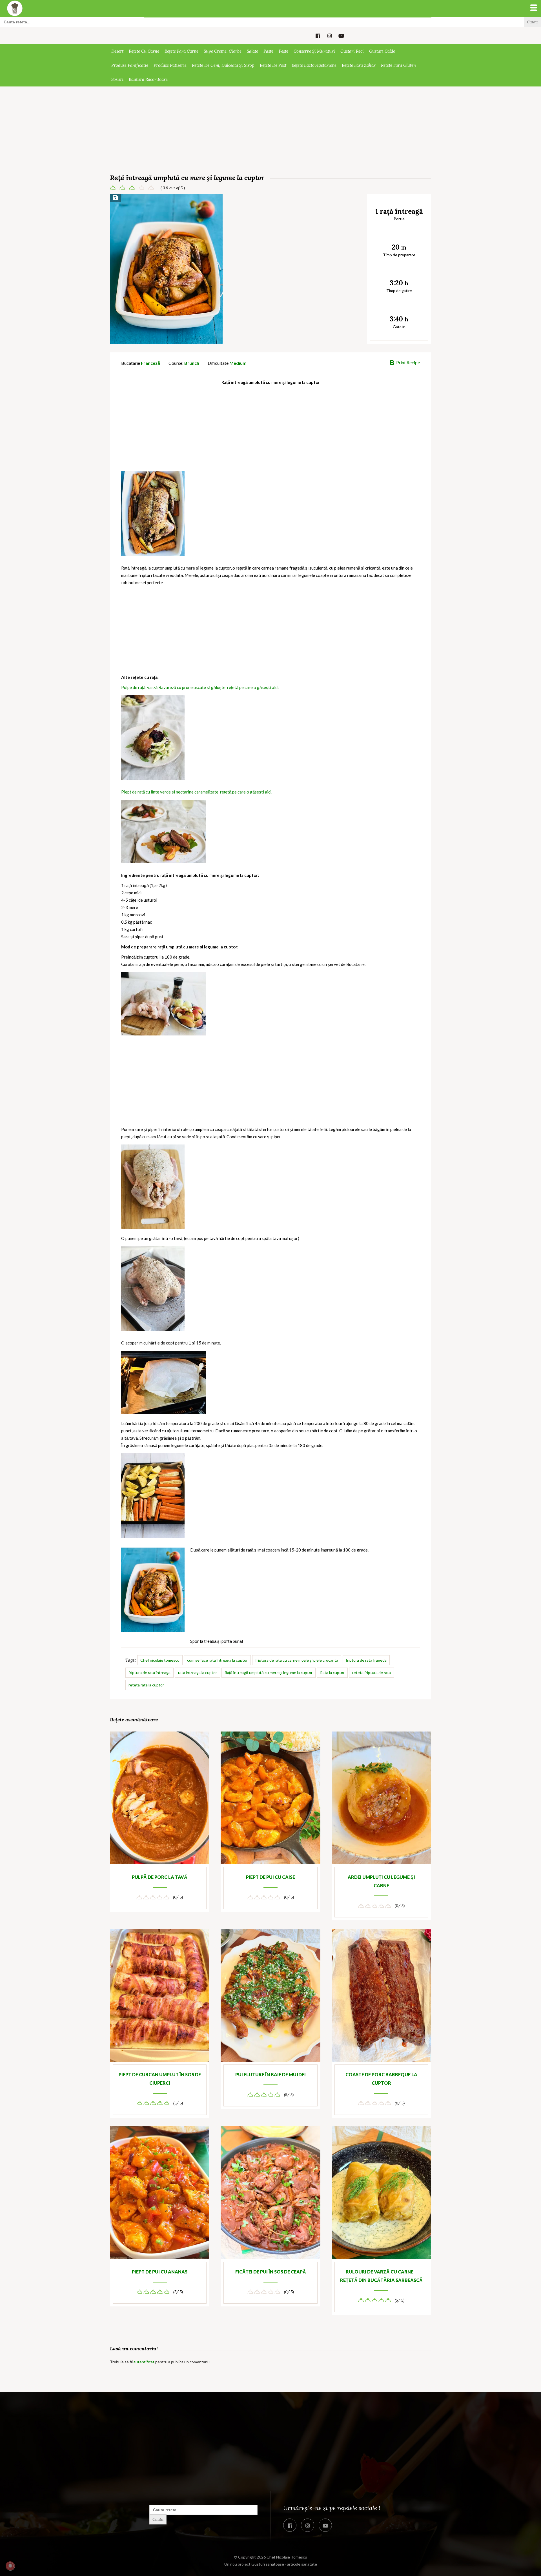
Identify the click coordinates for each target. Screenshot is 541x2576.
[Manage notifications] (10, 2566)
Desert (117, 51)
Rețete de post (273, 65)
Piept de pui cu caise (270, 1877)
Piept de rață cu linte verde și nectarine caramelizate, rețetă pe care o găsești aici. (197, 792)
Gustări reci (352, 51)
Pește (283, 51)
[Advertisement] (270, 131)
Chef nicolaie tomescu (160, 1660)
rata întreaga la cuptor (198, 1672)
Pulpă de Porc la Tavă (160, 1877)
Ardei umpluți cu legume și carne (381, 1881)
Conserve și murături (314, 51)
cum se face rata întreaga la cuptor (217, 1660)
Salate (252, 51)
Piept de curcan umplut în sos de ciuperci (160, 2079)
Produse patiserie (170, 65)
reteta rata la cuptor (146, 1685)
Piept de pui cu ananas (160, 2272)
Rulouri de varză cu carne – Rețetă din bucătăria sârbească (381, 2276)
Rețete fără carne (181, 51)
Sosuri (117, 79)
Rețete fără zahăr (359, 65)
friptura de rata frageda (366, 1660)
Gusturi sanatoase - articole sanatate (284, 2564)
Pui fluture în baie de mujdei (270, 2074)
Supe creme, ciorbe (223, 51)
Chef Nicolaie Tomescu (287, 2557)
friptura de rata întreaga (149, 1672)
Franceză (150, 363)
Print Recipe (408, 362)
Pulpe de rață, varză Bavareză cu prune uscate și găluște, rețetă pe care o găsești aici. (201, 687)
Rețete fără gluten (398, 65)
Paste (268, 51)
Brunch (192, 363)
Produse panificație (130, 65)
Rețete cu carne (144, 51)
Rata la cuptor (332, 1672)
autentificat (144, 2362)
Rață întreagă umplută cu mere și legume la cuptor (269, 1672)
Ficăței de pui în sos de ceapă (271, 2272)
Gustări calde (382, 51)
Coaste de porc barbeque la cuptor (381, 2079)
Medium (238, 363)
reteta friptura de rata (372, 1672)
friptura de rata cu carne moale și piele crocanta (297, 1660)
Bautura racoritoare (148, 79)
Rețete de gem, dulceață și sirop (223, 65)
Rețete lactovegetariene (314, 65)
